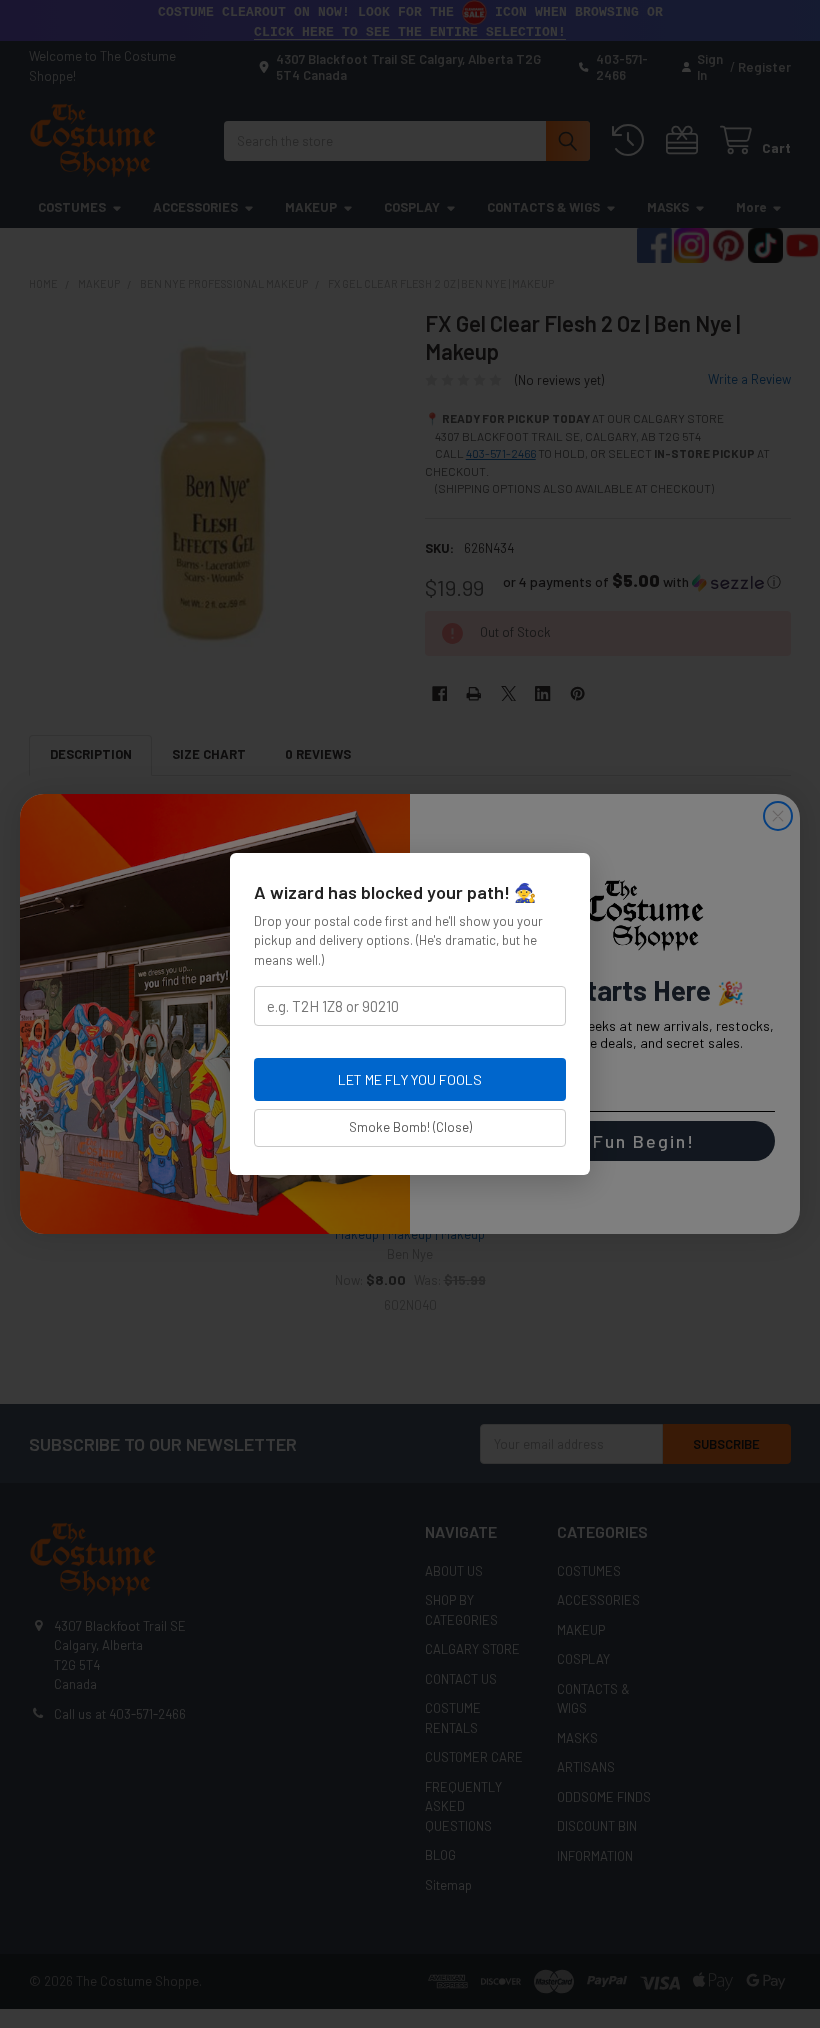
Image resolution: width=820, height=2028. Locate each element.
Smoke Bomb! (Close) (410, 1127)
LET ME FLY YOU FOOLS (410, 1079)
